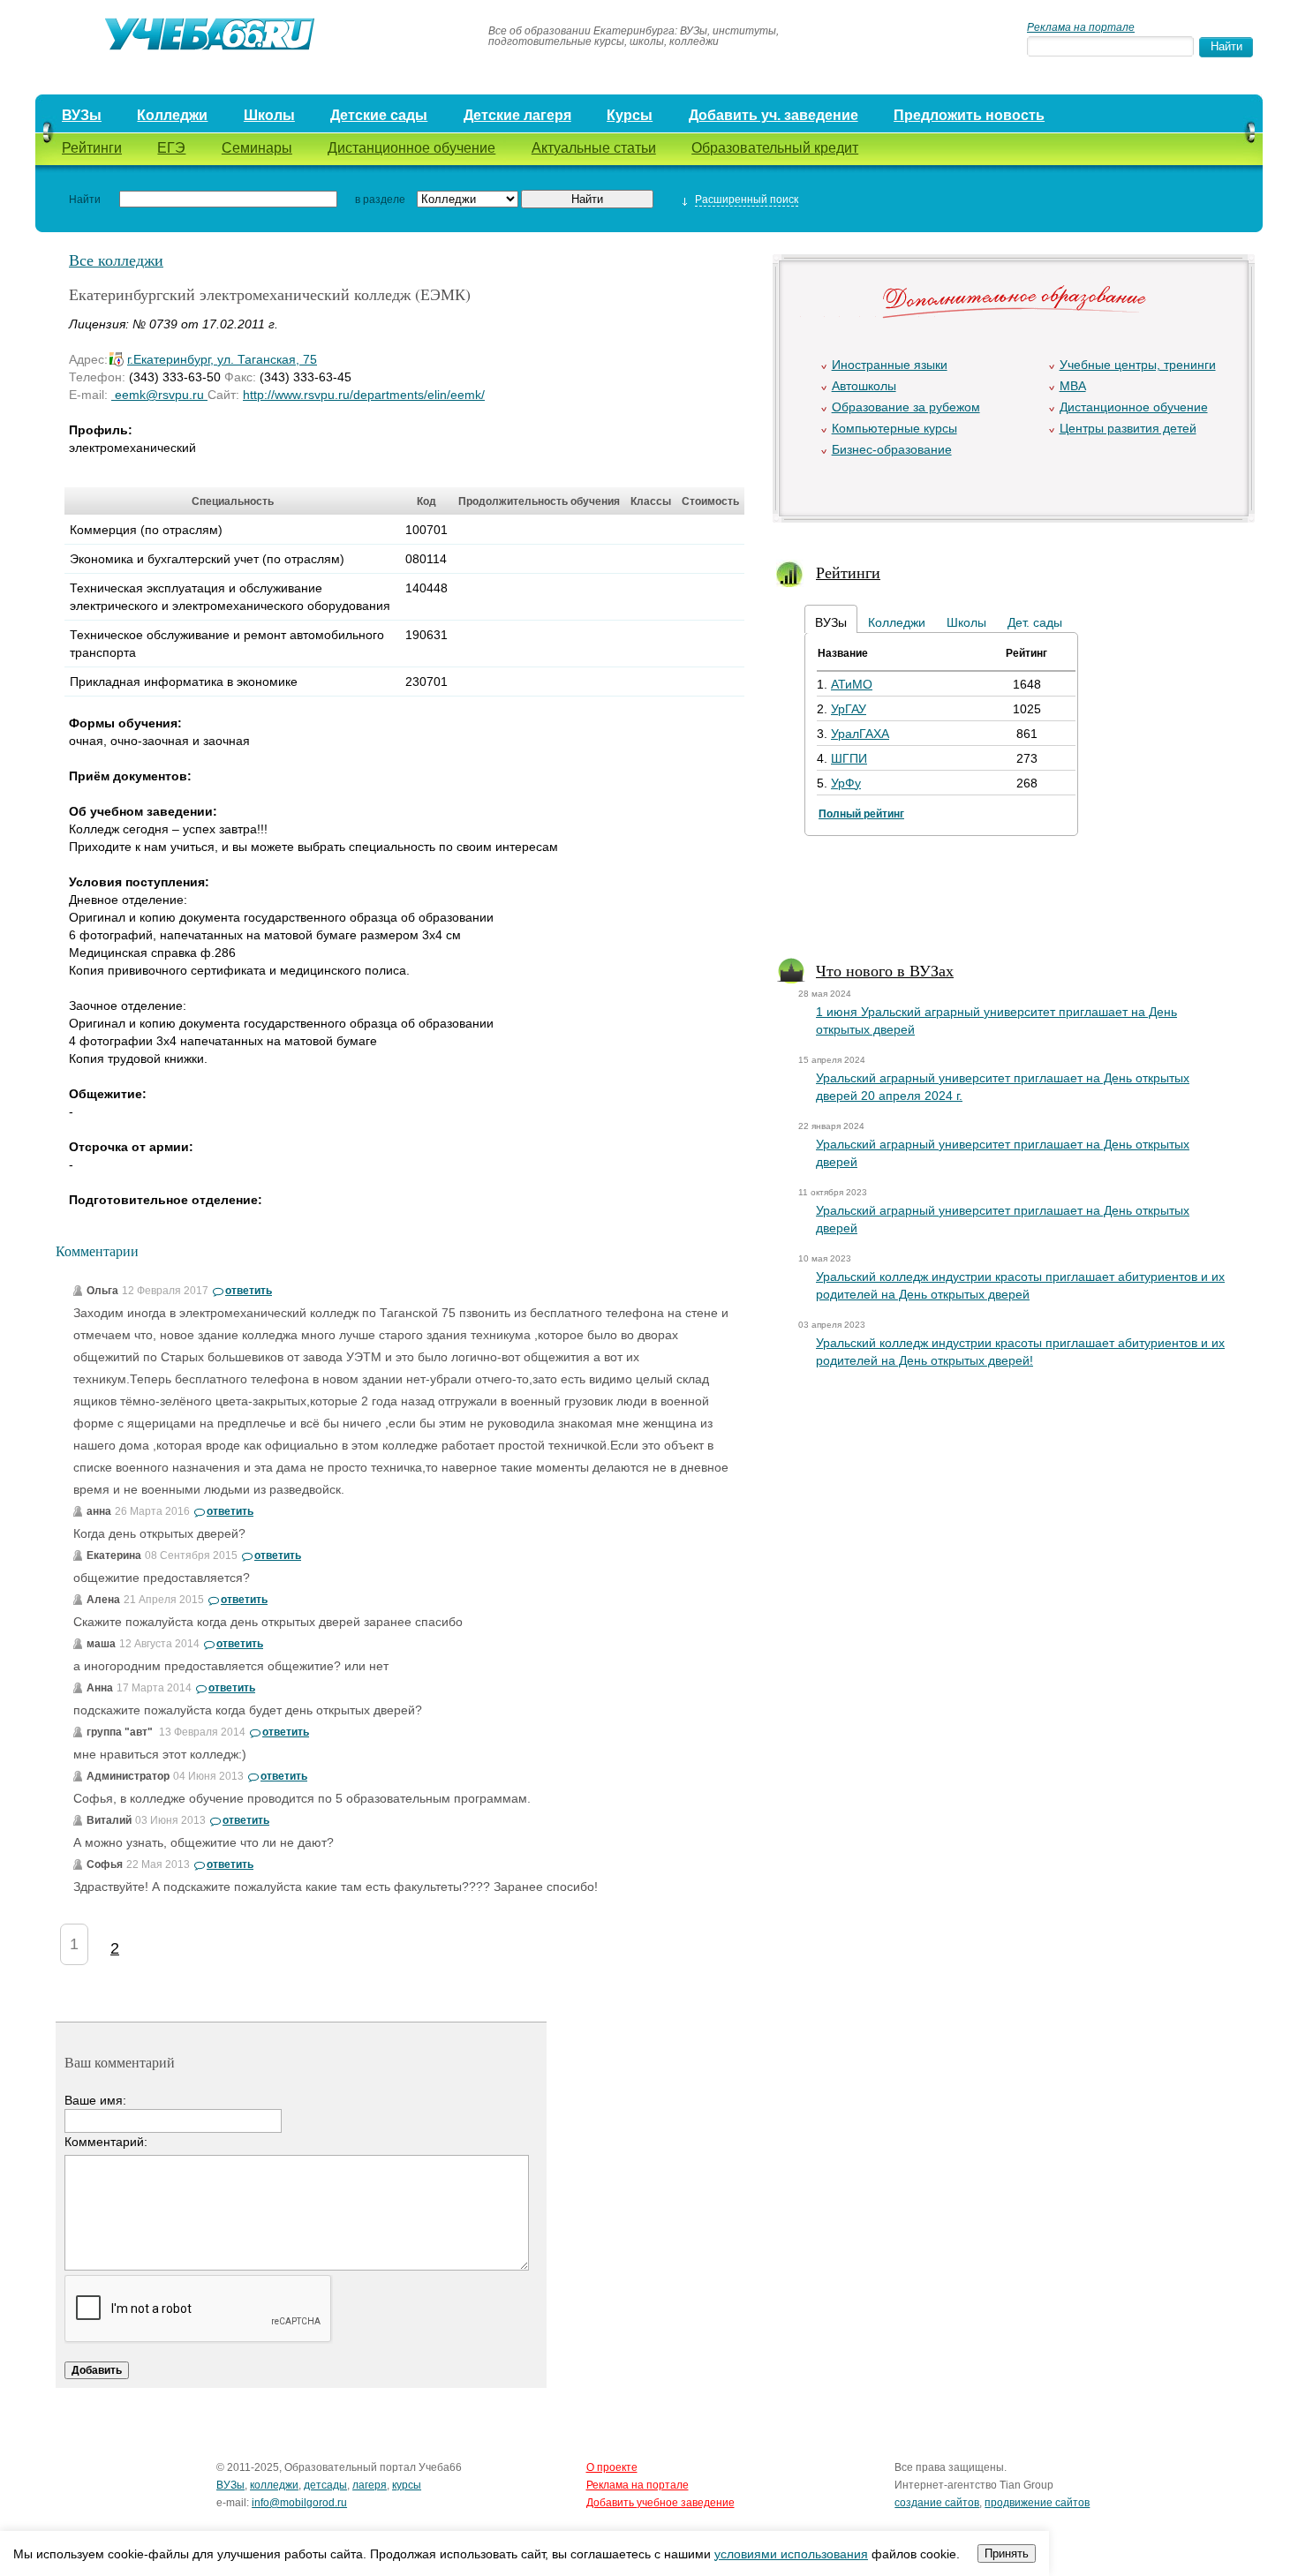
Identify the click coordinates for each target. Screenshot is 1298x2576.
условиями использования (791, 2554)
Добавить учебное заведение (660, 2503)
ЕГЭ (171, 148)
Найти (85, 200)
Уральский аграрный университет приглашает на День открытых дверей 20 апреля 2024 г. (1003, 1087)
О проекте (612, 2467)
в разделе (380, 200)
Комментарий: (106, 2142)
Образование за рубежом (906, 407)
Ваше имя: (95, 2100)
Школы (269, 115)
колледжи (274, 2485)
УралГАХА (860, 734)
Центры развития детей (1128, 428)
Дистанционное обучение (411, 148)
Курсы (630, 115)
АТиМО (852, 684)
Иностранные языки (890, 365)
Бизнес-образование (892, 449)
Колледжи (172, 115)
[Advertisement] (1013, 900)
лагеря (370, 2485)
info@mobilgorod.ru (299, 2503)
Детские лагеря (517, 115)
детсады (325, 2485)
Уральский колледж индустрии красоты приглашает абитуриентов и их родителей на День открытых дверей (1020, 1285)
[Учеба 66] (253, 36)
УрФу (846, 783)
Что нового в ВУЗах (885, 970)
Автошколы (864, 386)
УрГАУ (849, 709)
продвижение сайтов (1037, 2503)
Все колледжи (116, 260)
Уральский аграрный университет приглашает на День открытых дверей (1003, 1153)
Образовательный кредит (775, 148)
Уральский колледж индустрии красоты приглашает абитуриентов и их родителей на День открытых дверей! (1020, 1352)
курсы (407, 2485)
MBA (1073, 386)
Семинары (257, 148)
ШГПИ (849, 758)
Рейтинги (92, 148)
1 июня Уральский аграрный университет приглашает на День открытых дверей (996, 1021)
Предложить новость (969, 115)
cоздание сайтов (937, 2503)
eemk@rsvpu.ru (159, 395)
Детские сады (379, 115)
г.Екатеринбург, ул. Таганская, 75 (222, 359)
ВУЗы (82, 115)
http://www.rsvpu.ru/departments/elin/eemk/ (364, 395)
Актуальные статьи (594, 148)
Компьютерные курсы (894, 428)
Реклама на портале (1081, 27)
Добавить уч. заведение (774, 115)
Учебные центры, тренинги (1138, 365)
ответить (249, 1291)
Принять (1007, 2553)
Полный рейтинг (861, 814)
